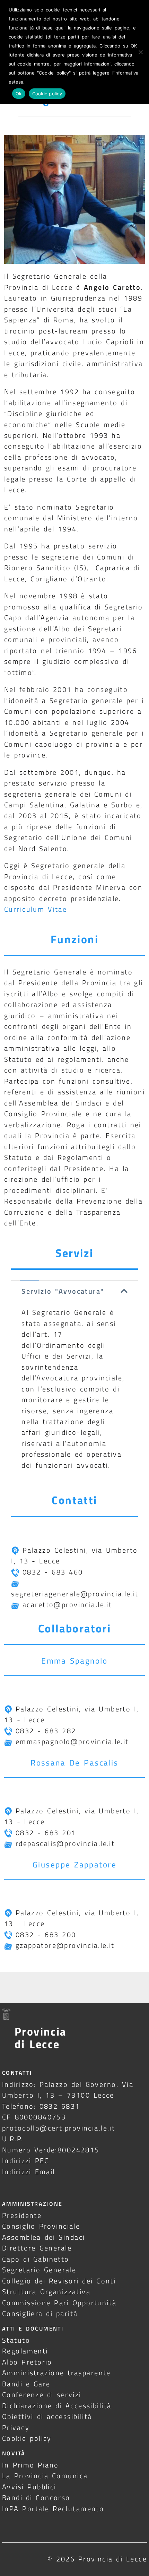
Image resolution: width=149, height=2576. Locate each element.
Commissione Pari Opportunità (59, 2303)
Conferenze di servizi (42, 2395)
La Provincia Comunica (45, 2476)
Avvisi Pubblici (29, 2487)
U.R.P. (13, 2139)
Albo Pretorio (27, 2362)
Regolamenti (25, 2351)
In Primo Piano (30, 2465)
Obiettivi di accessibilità (47, 2416)
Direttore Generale (37, 2248)
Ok (19, 94)
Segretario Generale (39, 2270)
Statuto (16, 2340)
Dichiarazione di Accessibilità (57, 2406)
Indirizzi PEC (26, 2161)
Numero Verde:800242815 (51, 2150)
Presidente (22, 2215)
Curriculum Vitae (36, 909)
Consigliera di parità (40, 2313)
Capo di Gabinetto (36, 2259)
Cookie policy (27, 2438)
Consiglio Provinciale (41, 2226)
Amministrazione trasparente (56, 2373)
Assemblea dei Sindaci (44, 2237)
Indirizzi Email (29, 2172)
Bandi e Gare (26, 2384)
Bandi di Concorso (36, 2497)
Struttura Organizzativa (46, 2292)
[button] (74, 1291)
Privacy (16, 2427)
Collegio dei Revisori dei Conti (59, 2281)
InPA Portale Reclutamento (53, 2509)
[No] (140, 52)
